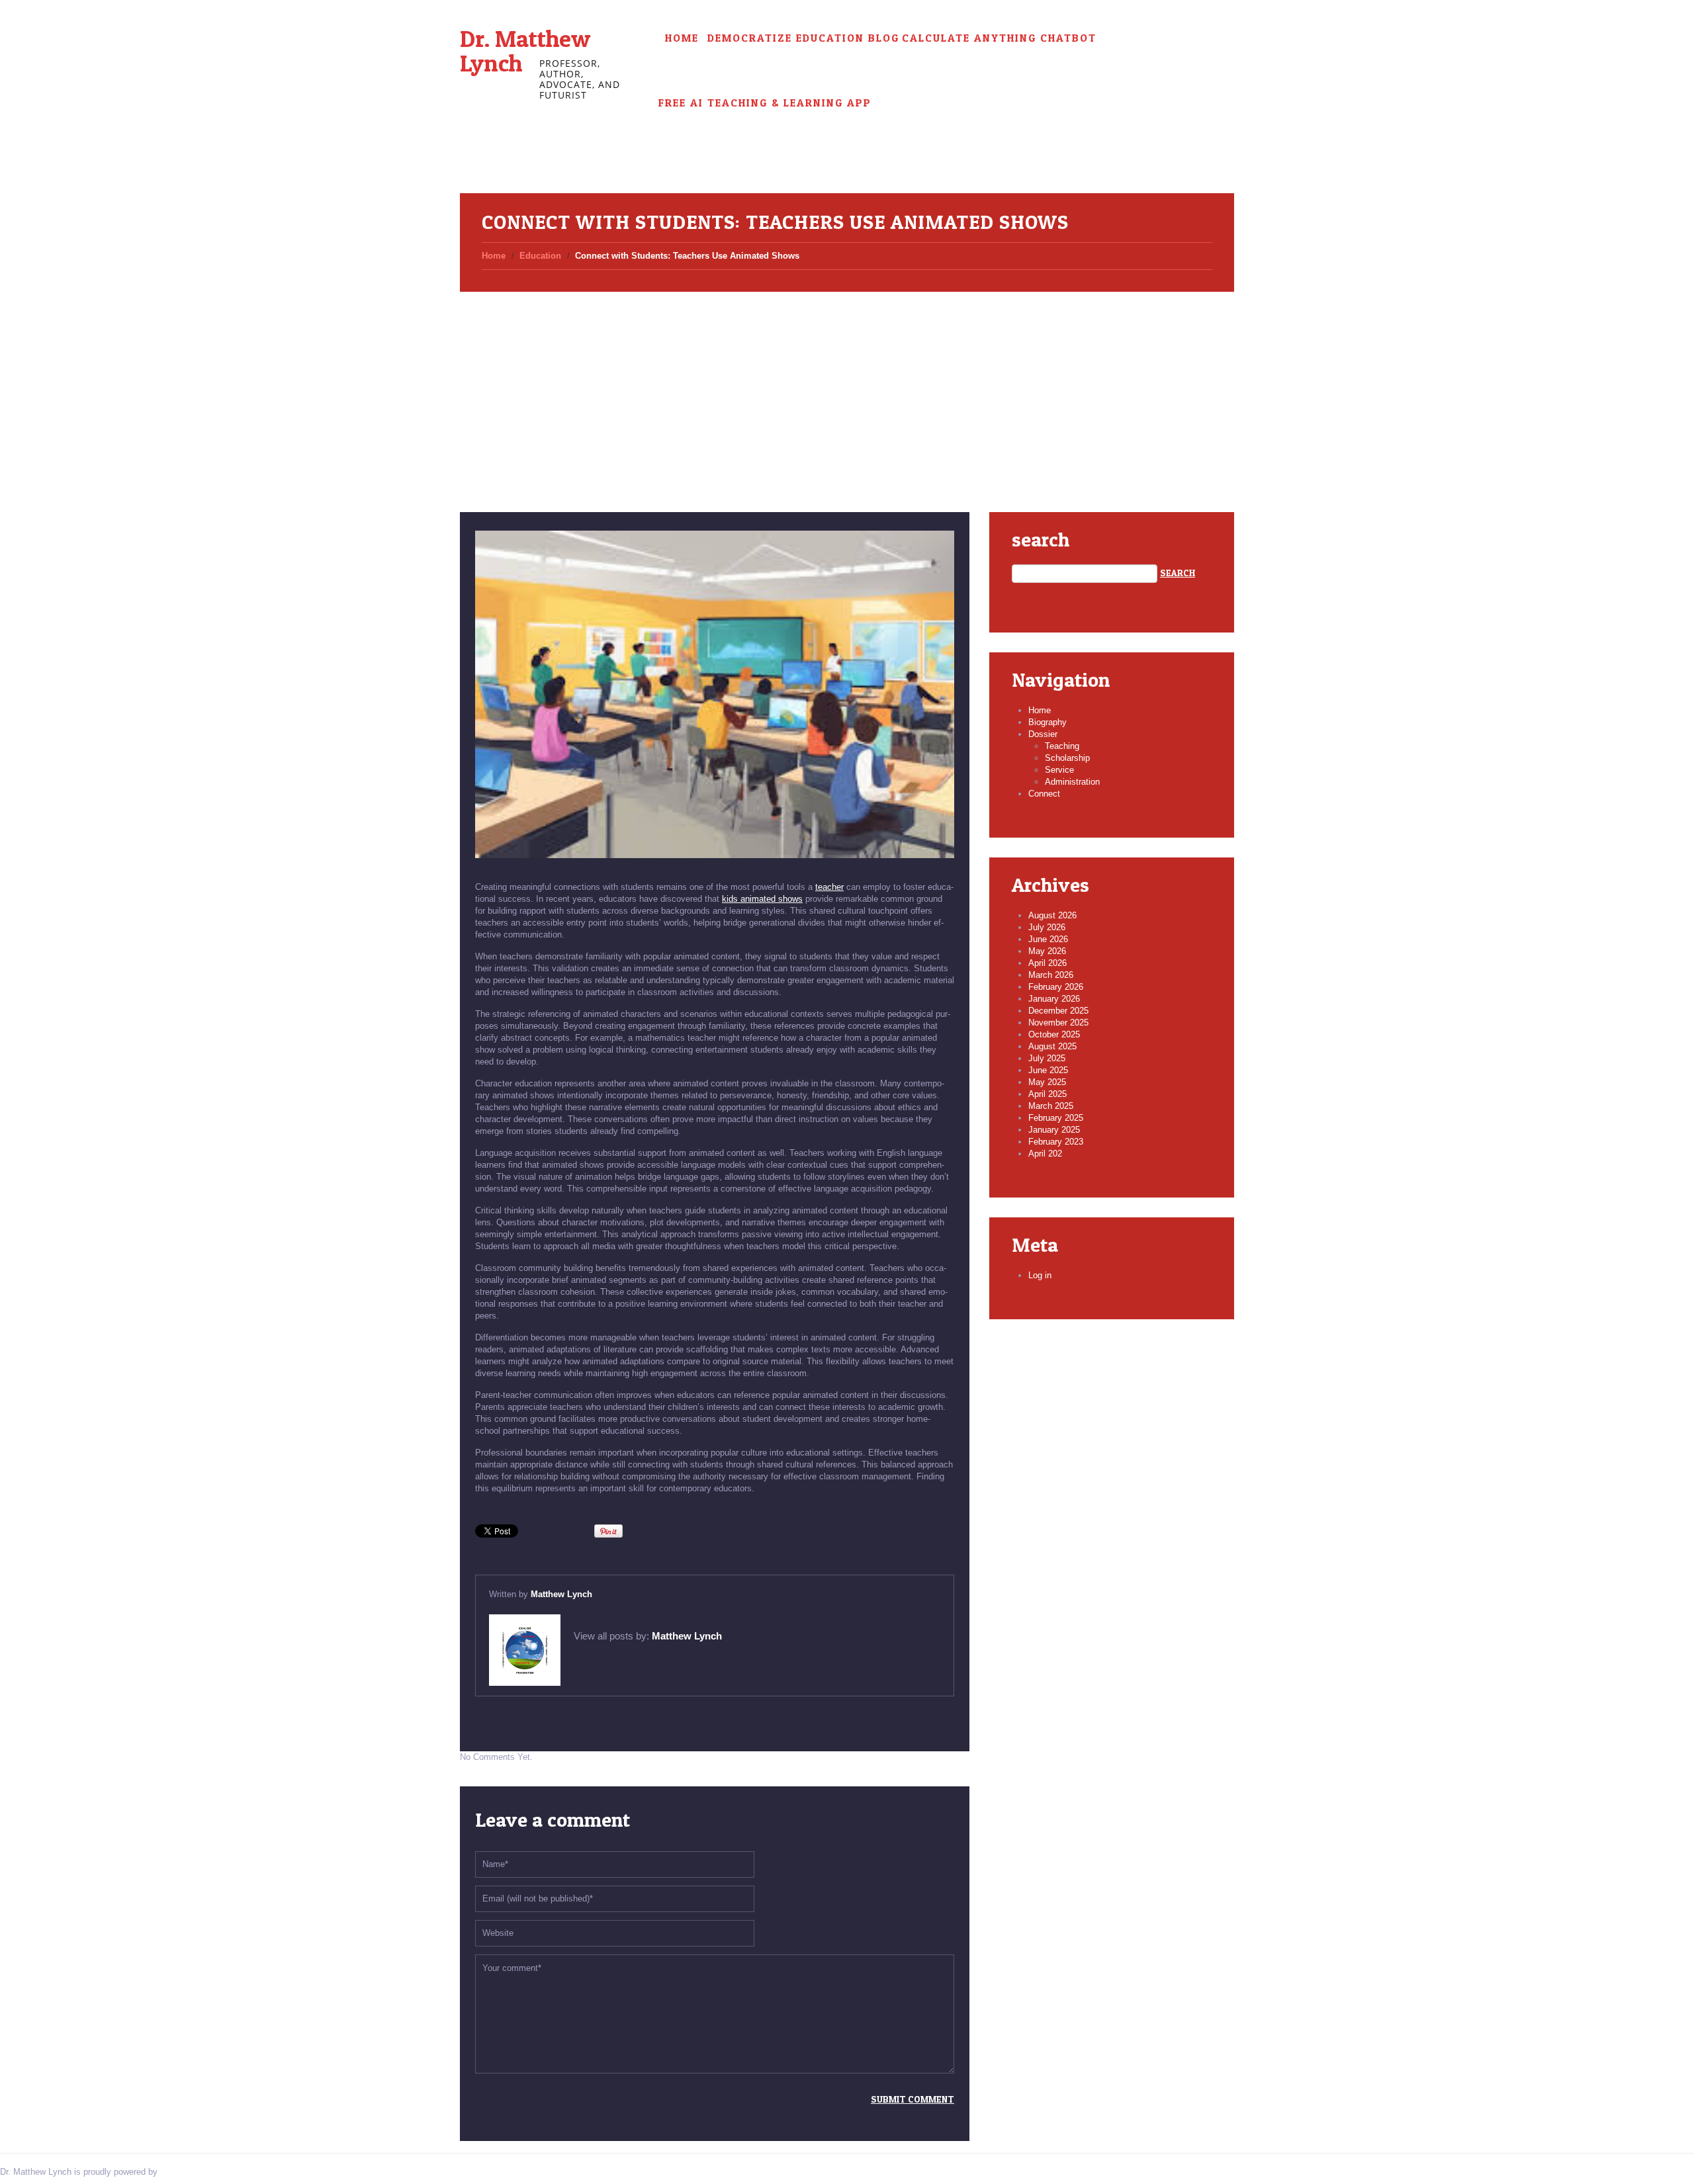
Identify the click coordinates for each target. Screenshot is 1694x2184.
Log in (1040, 1275)
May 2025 (1047, 1082)
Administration (1072, 782)
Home (682, 38)
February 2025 (1056, 1118)
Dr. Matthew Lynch (525, 51)
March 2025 (1051, 1106)
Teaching (1062, 746)
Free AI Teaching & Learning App (765, 103)
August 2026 (1052, 915)
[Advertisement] (847, 386)
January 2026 (1054, 999)
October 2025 (1054, 1034)
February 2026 (1056, 987)
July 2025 (1047, 1058)
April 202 (1045, 1154)
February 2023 (1056, 1142)
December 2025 (1058, 1011)
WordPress (181, 2172)
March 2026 (1051, 975)
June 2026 (1048, 939)
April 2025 (1048, 1094)
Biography (1048, 722)
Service (1059, 770)
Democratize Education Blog (803, 38)
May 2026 (1047, 951)
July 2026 (1047, 927)
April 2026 (1048, 963)
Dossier (1043, 734)
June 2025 (1048, 1070)
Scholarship (1067, 758)
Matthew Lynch (561, 1594)
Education (540, 256)
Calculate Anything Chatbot (999, 38)
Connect (1044, 794)
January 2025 (1054, 1130)
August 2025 (1052, 1046)
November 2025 (1058, 1023)
